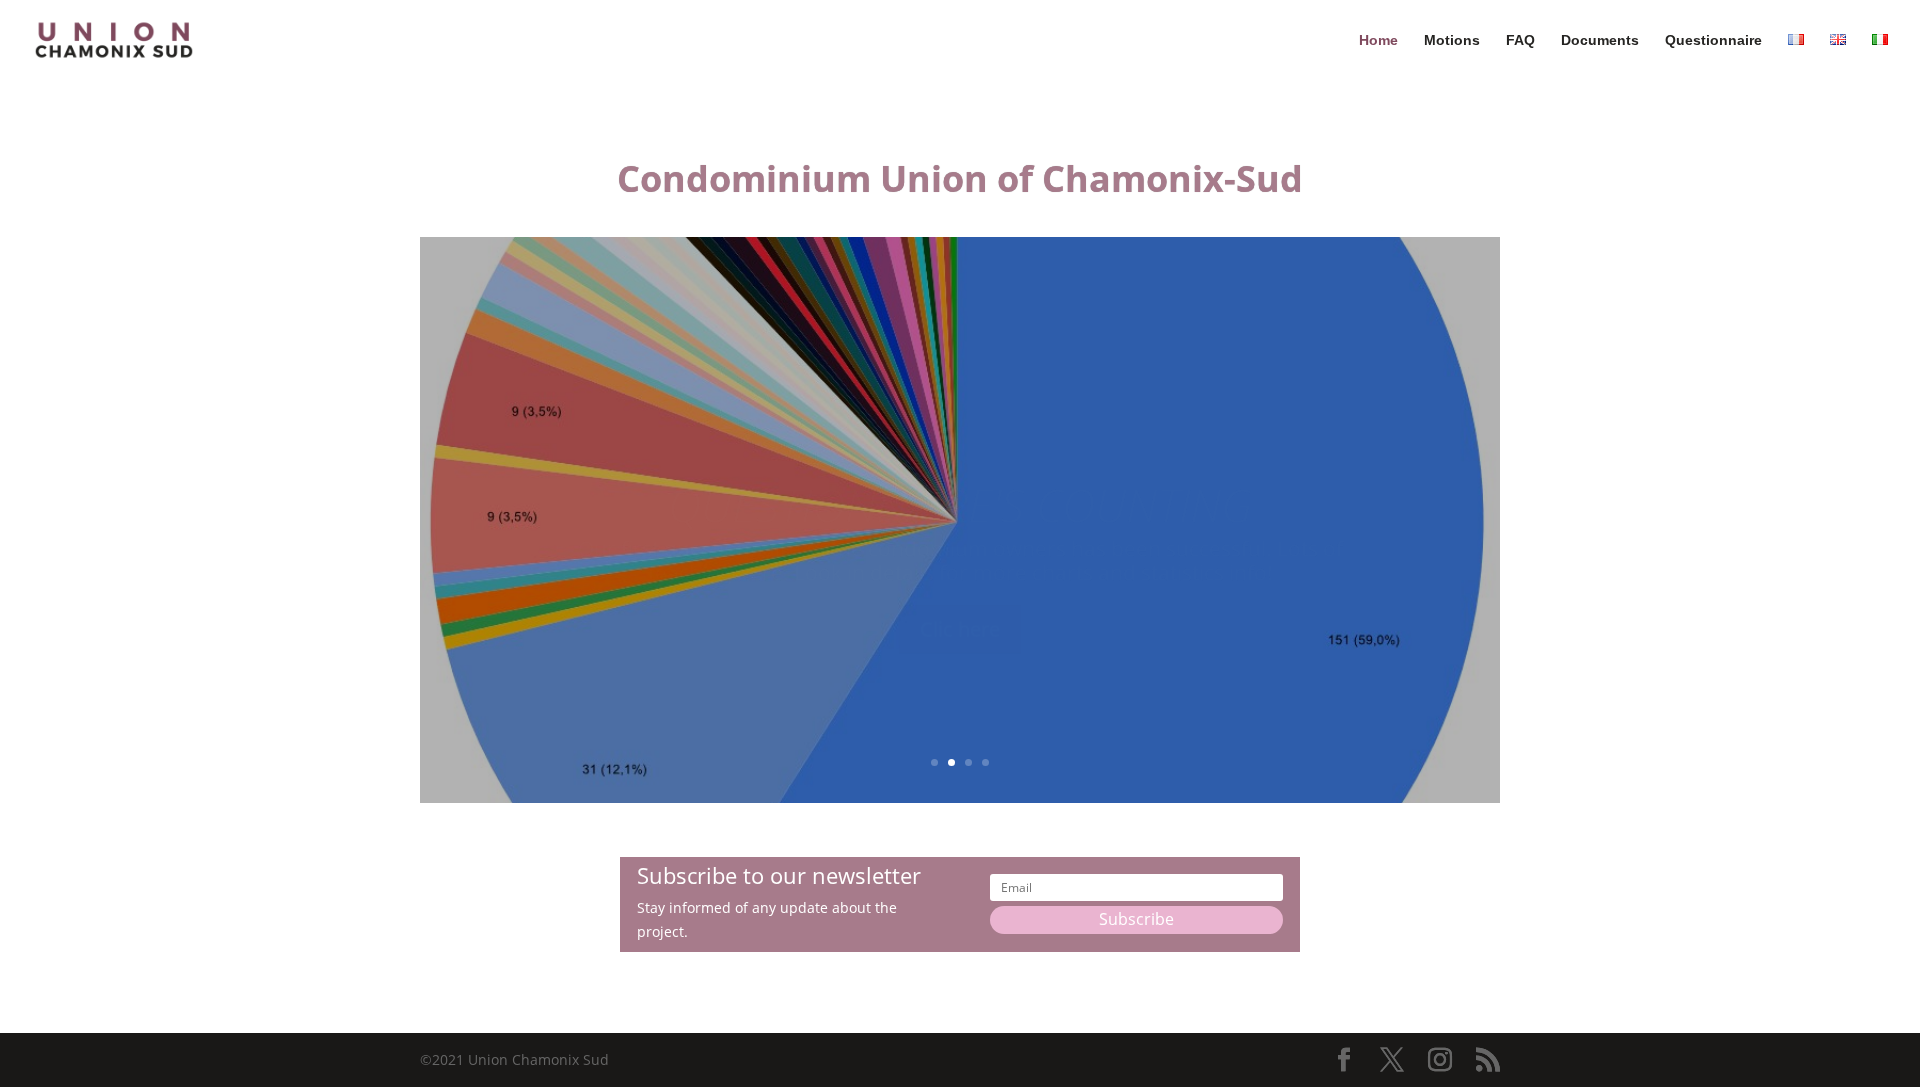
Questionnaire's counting (960, 462)
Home (1378, 40)
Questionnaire (1713, 40)
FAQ (1520, 40)
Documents (1600, 40)
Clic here (960, 585)
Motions (1452, 40)
